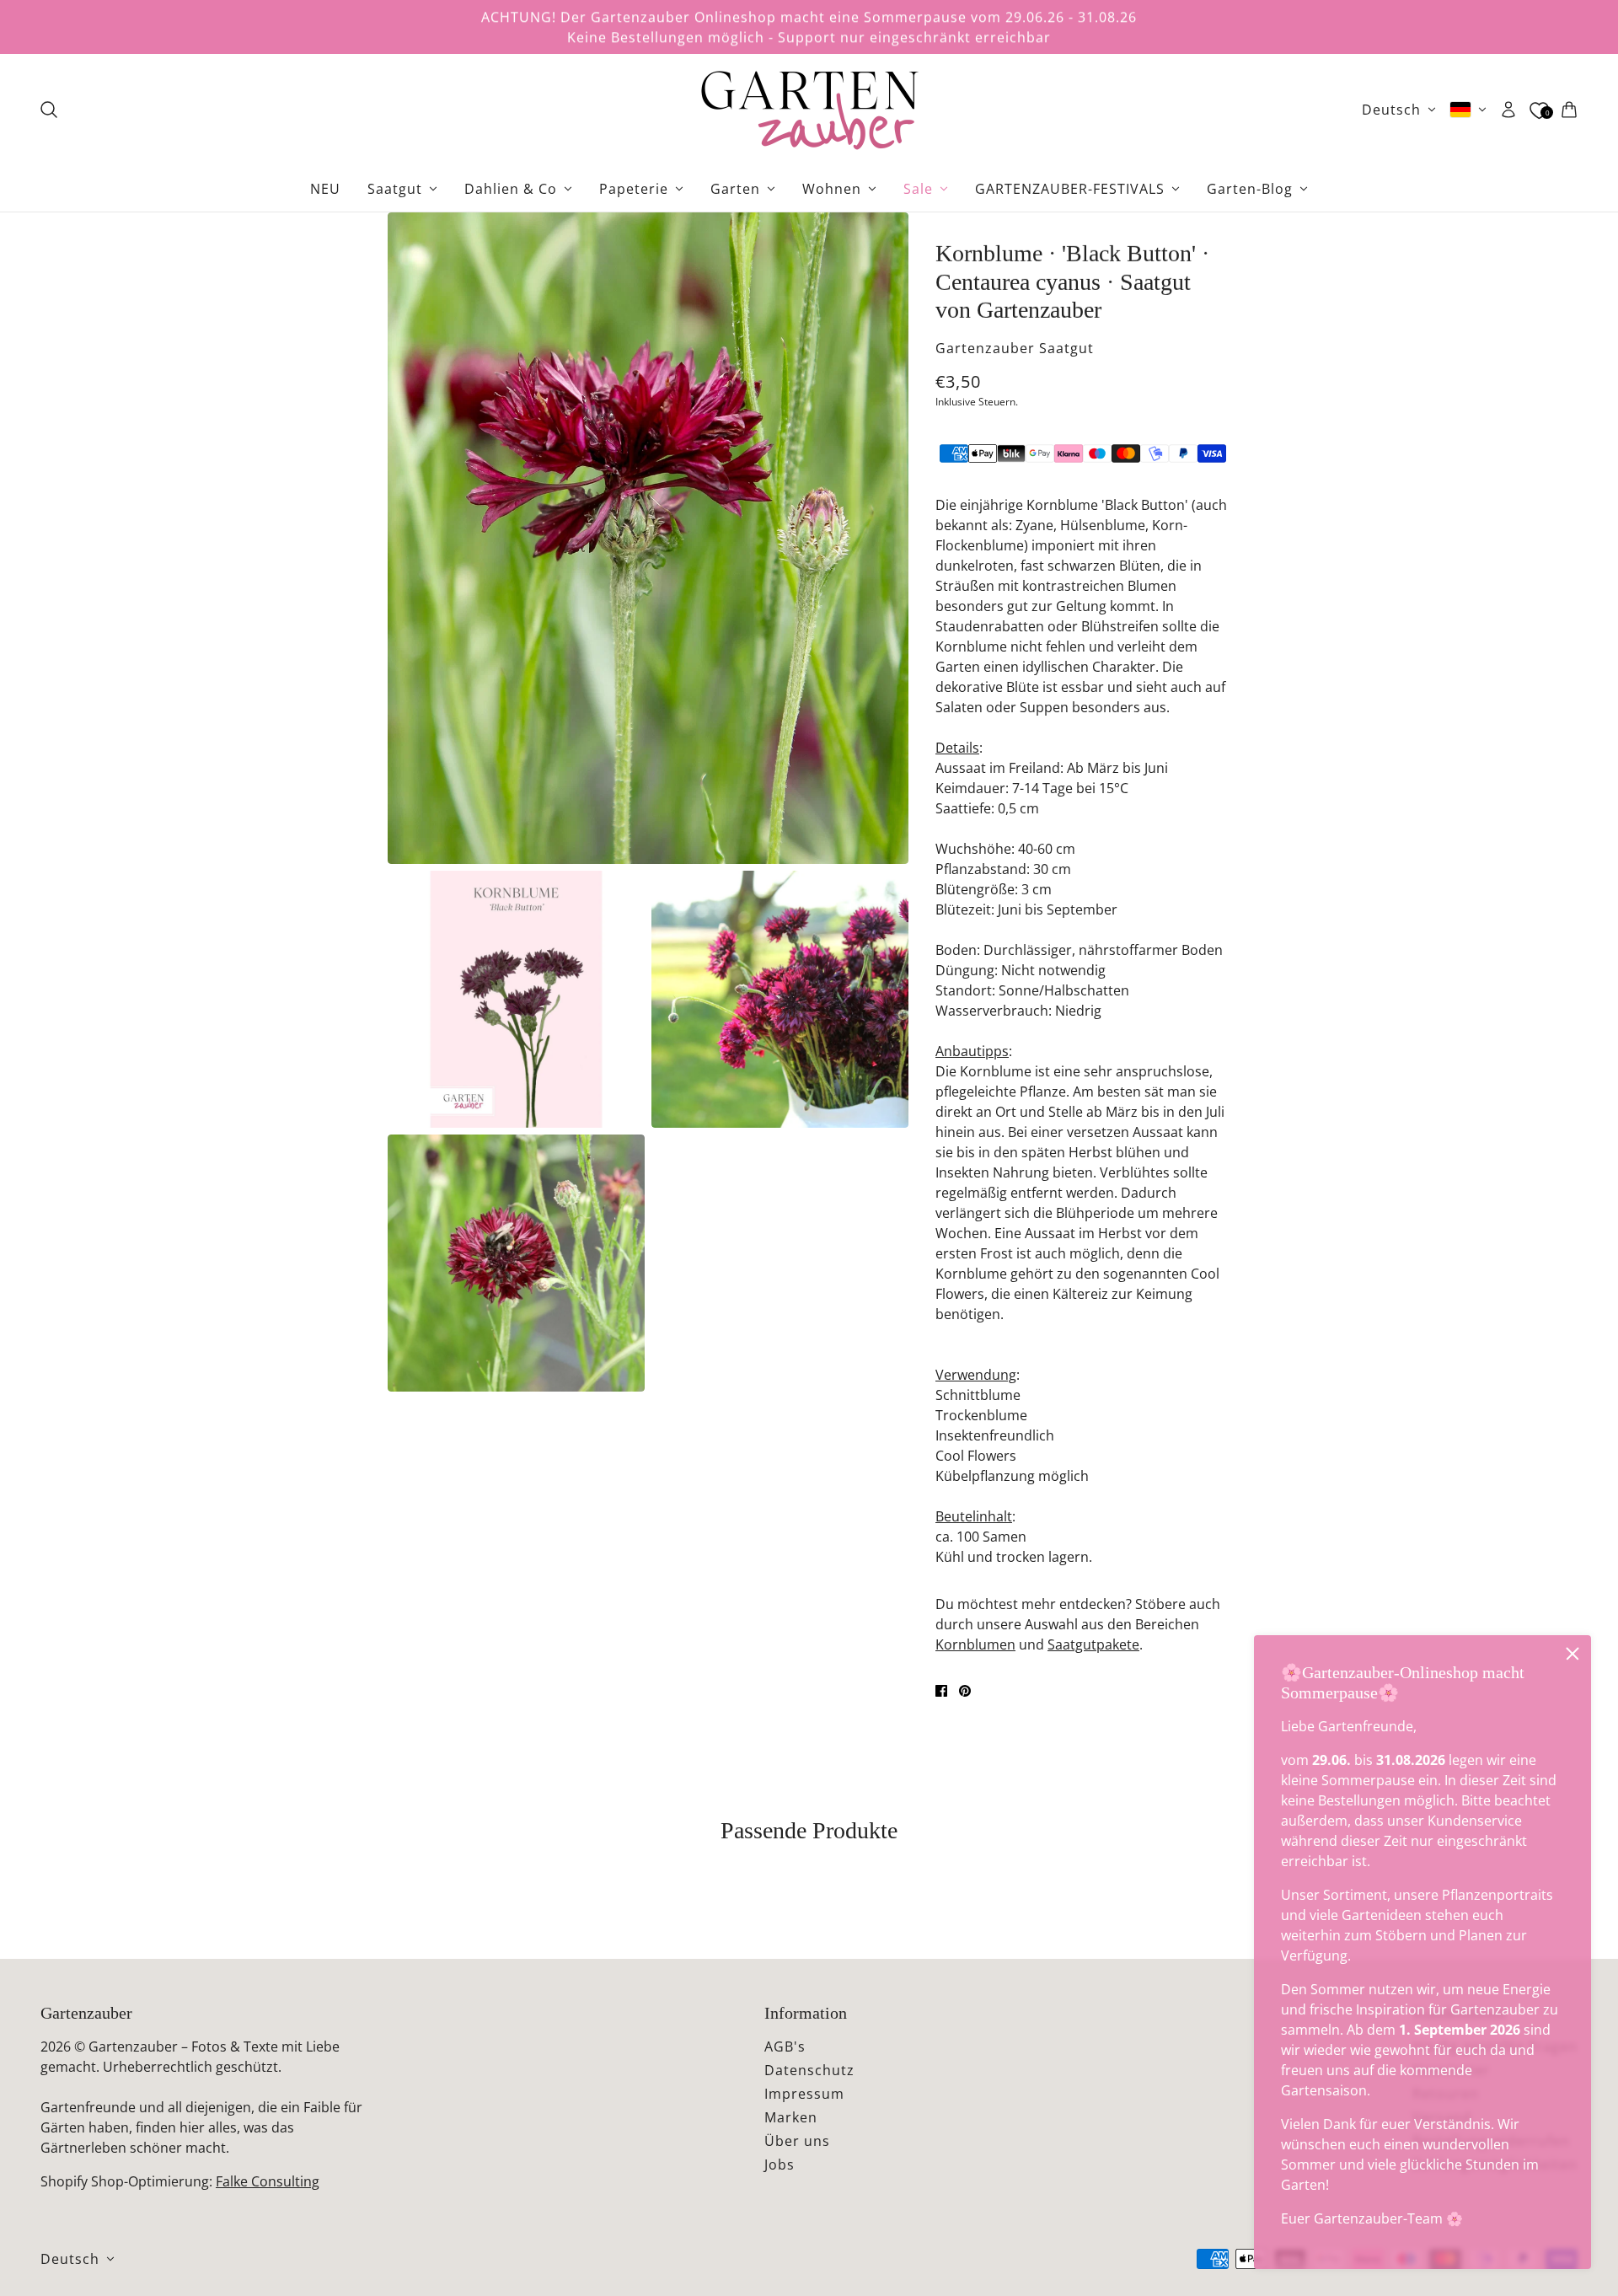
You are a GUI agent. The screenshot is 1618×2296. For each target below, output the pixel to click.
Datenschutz (809, 2070)
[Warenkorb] (1569, 110)
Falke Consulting (268, 2181)
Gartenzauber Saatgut (1015, 348)
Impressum (804, 2094)
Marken (791, 2117)
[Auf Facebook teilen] (941, 1691)
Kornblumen (975, 1644)
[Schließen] (1572, 1654)
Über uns (797, 2141)
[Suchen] (49, 110)
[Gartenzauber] (809, 110)
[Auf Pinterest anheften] (965, 1691)
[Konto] (1508, 110)
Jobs (780, 2165)
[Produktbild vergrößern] (648, 538)
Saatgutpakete (1093, 1644)
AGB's (785, 2047)
